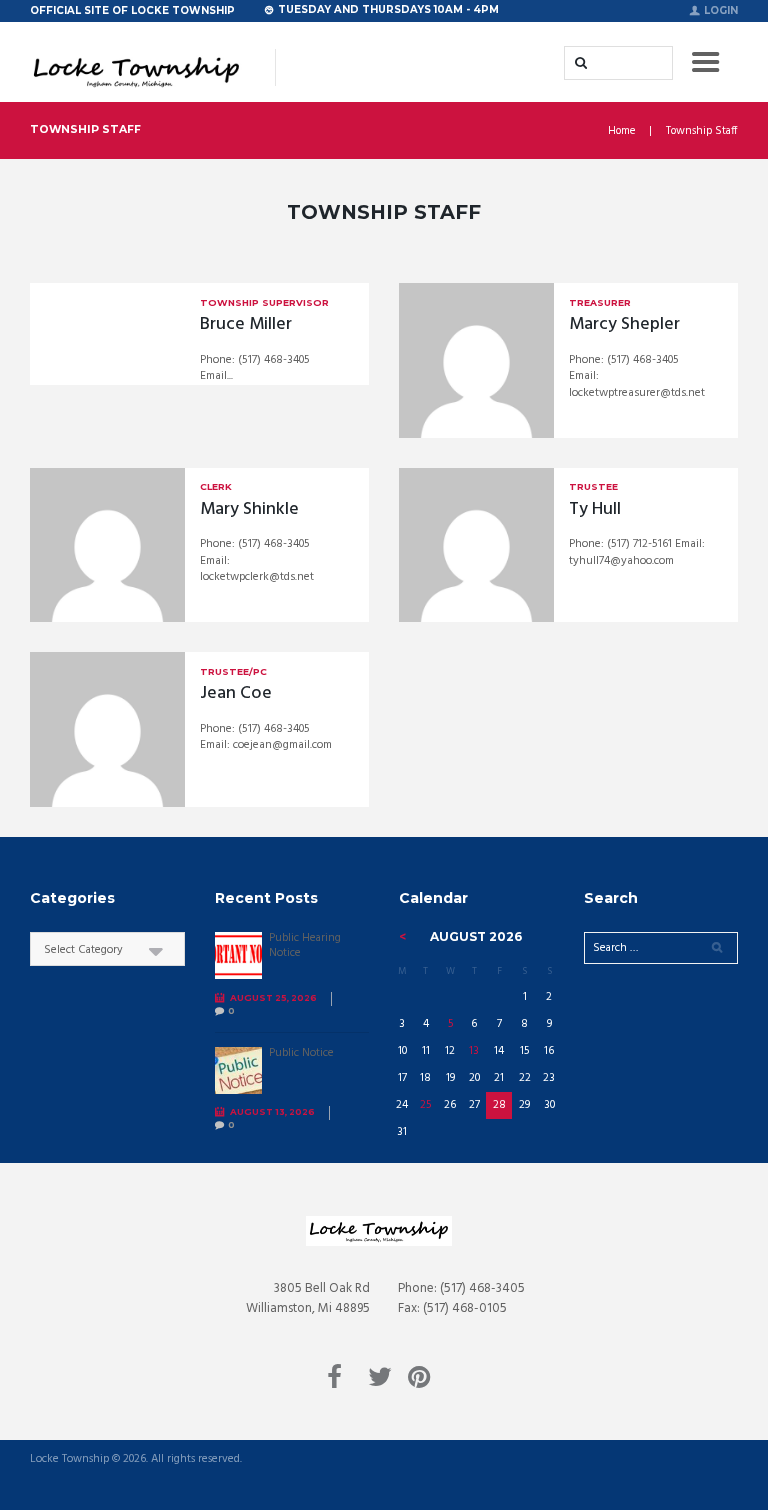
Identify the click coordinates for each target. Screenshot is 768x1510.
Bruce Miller (246, 324)
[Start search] (579, 63)
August (476, 936)
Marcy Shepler (624, 324)
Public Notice (301, 1053)
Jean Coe (236, 693)
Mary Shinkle (249, 509)
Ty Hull (595, 509)
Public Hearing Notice (305, 945)
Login (721, 10)
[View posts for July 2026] (402, 937)
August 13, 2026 (272, 1111)
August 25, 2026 (273, 997)
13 (474, 1051)
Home (622, 131)
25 (425, 1105)
